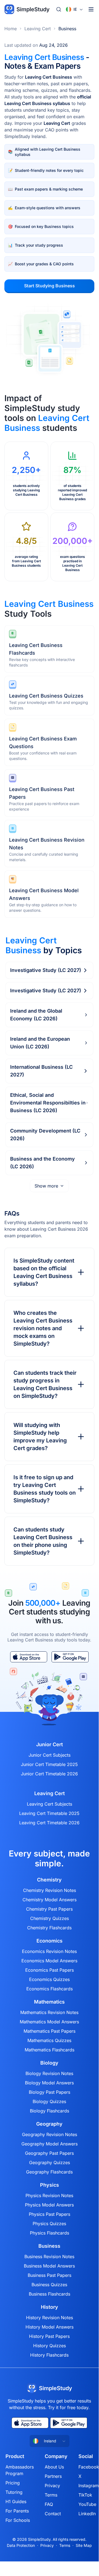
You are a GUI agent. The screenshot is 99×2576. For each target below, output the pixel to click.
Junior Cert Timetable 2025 (49, 1764)
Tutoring (14, 2492)
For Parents (17, 2511)
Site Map (84, 2545)
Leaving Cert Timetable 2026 (49, 1823)
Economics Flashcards (49, 1989)
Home (11, 29)
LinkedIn (87, 2514)
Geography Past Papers (49, 2153)
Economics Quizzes (49, 1979)
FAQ (49, 2504)
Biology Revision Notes (49, 2073)
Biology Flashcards (49, 2111)
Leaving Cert (38, 29)
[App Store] (29, 1657)
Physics (49, 2185)
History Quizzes (49, 2346)
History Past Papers (49, 2336)
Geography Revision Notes (49, 2134)
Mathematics (49, 2002)
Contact (53, 2514)
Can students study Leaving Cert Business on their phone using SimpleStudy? (43, 1541)
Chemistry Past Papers (49, 1909)
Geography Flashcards (49, 2172)
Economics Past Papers (49, 1970)
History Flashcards (49, 2355)
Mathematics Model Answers (49, 2022)
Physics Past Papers (49, 2214)
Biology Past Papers (49, 2092)
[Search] (59, 9)
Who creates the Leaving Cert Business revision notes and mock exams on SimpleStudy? (43, 1328)
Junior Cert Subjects (49, 1755)
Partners (53, 2476)
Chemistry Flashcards (49, 1928)
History (49, 2307)
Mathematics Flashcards (49, 2050)
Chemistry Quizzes (49, 1918)
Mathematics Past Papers (49, 2031)
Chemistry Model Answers (49, 1900)
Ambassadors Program (20, 2470)
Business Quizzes (49, 2285)
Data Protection (21, 2545)
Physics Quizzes (49, 2224)
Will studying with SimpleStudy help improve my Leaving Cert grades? (40, 1437)
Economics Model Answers (49, 1961)
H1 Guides (16, 2501)
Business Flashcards (49, 2294)
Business (67, 29)
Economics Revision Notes (49, 1951)
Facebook (89, 2467)
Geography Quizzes (49, 2162)
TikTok (85, 2495)
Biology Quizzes (49, 2101)
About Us (54, 2467)
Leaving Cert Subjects (49, 1804)
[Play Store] (70, 1657)
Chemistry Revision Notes (49, 1890)
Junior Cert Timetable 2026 (49, 1774)
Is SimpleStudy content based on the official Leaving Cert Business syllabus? (44, 1272)
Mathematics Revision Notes (49, 2012)
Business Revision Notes (49, 2257)
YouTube (87, 2504)
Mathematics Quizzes (49, 2040)
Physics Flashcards (49, 2233)
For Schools (18, 2520)
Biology (49, 2063)
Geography (49, 2124)
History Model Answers (49, 2327)
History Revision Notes (49, 2318)
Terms (51, 2495)
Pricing (13, 2483)
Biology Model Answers (49, 2083)
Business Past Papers (49, 2275)
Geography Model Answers (49, 2144)
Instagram (89, 2486)
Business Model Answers (49, 2266)
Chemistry (49, 1880)
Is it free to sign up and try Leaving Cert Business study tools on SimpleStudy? (45, 1489)
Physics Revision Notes (49, 2195)
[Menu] (91, 9)
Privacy (52, 2486)
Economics (49, 1941)
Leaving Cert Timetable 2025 (49, 1813)
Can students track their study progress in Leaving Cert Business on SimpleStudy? (45, 1384)
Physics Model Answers (49, 2205)
